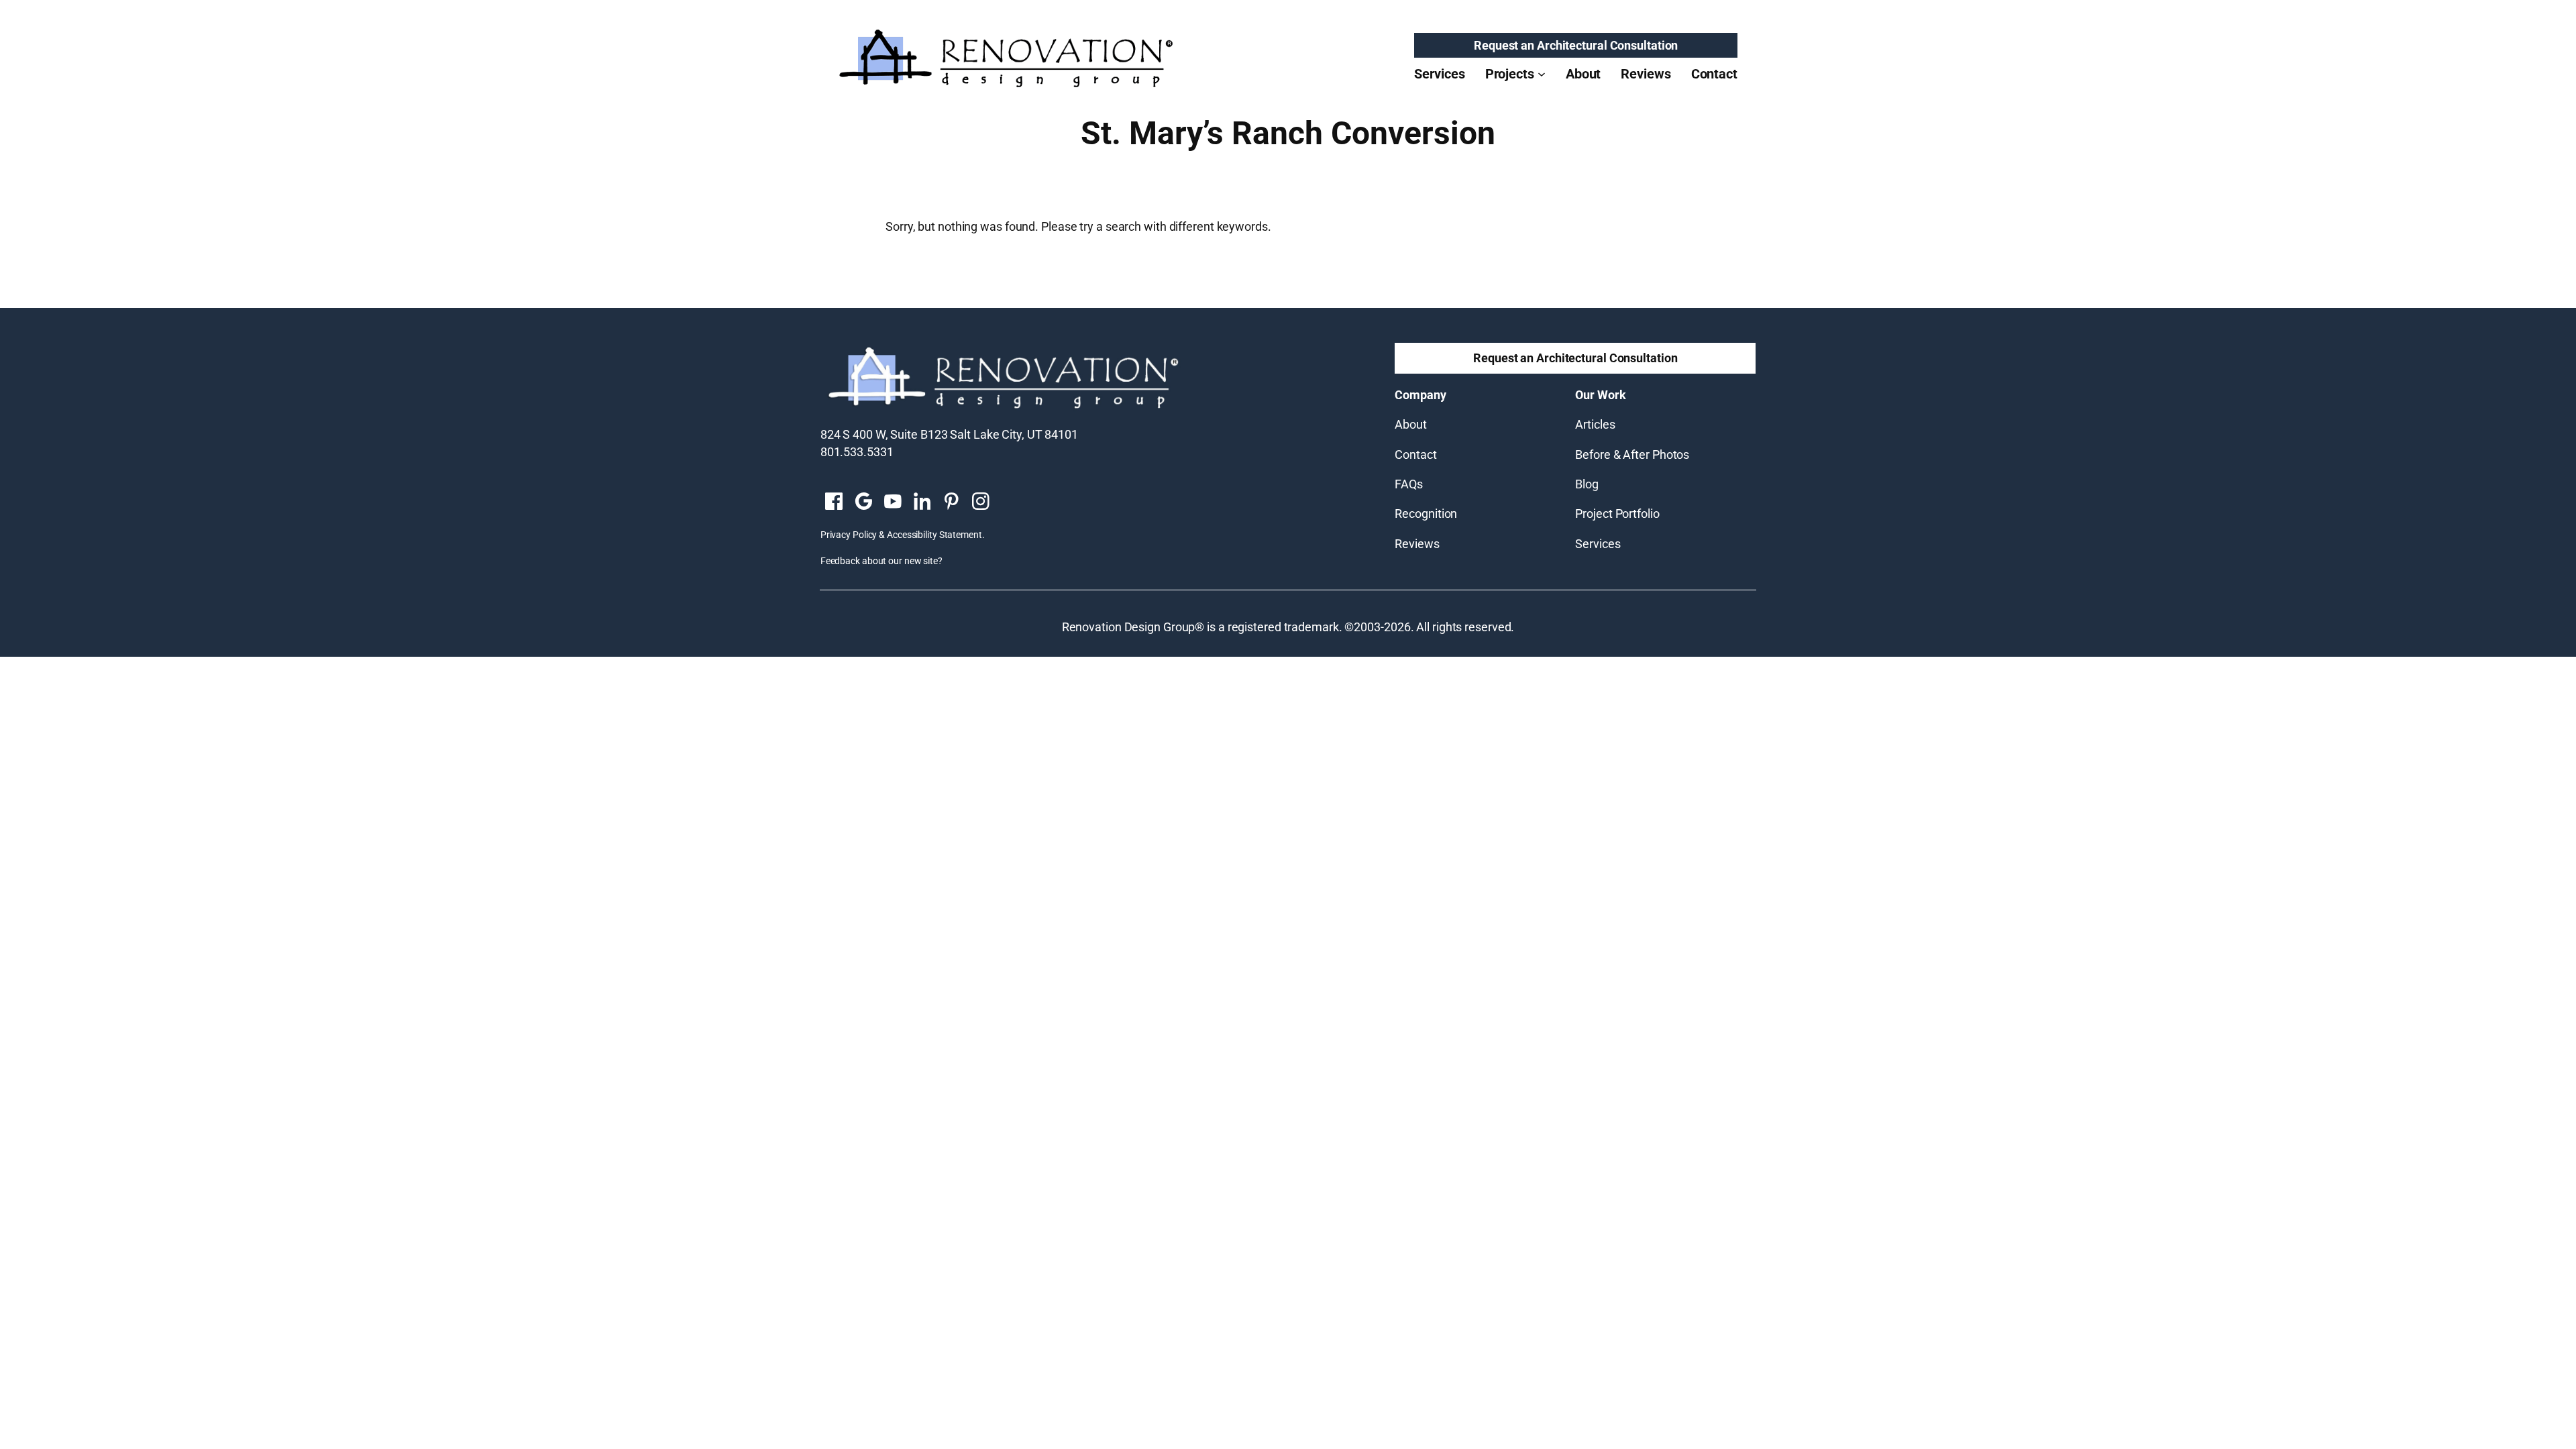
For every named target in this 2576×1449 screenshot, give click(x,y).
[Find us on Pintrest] (951, 502)
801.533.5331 (857, 452)
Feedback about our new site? (881, 561)
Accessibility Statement (934, 535)
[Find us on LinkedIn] (922, 502)
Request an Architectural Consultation (1576, 45)
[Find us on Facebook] (834, 502)
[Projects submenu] (1542, 74)
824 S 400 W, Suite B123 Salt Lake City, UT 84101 (949, 434)
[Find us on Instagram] (981, 502)
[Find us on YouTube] (893, 502)
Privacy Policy (849, 535)
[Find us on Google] (863, 502)
